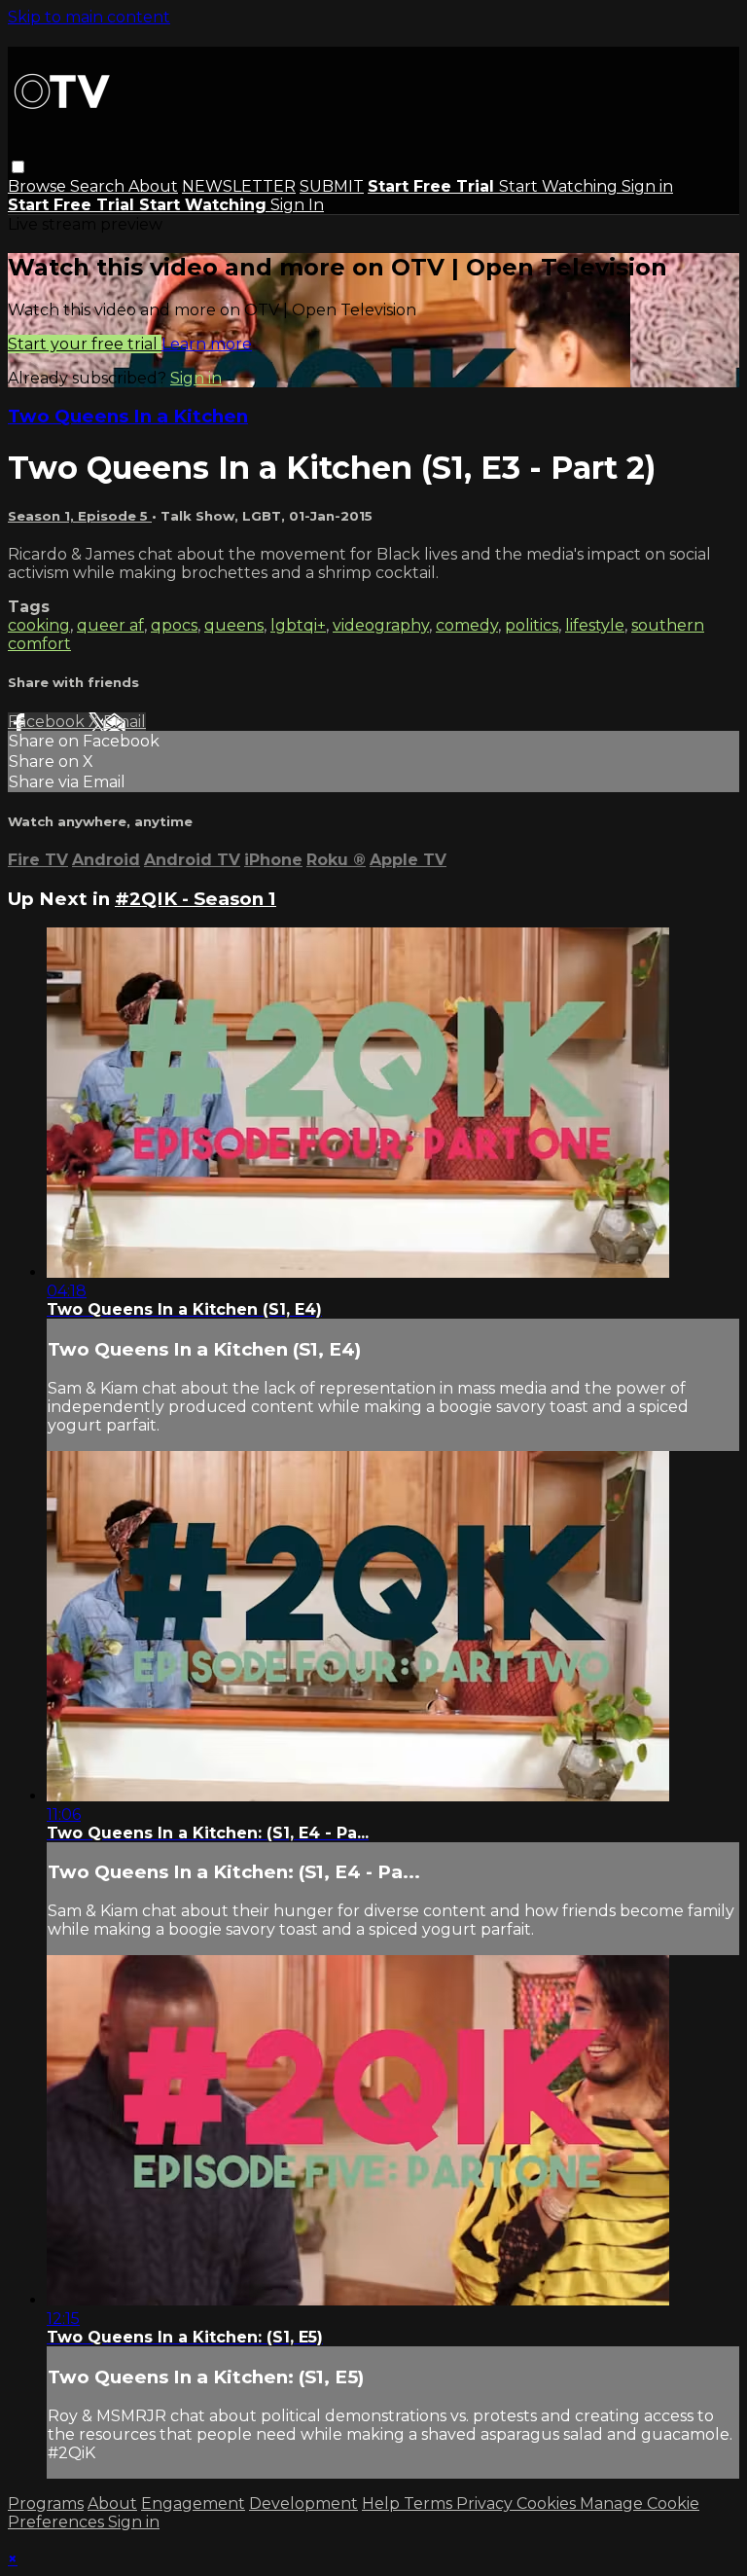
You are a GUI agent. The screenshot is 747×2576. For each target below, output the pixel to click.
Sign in (647, 186)
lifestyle (595, 625)
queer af (110, 625)
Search (99, 186)
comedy (467, 625)
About (153, 186)
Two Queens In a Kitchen (128, 416)
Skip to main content (89, 17)
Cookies (548, 2503)
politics (532, 625)
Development (303, 2503)
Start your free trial (85, 344)
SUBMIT (332, 186)
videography (381, 625)
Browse (39, 186)
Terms (430, 2503)
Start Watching (560, 186)
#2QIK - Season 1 (196, 899)
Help (383, 2503)
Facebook (48, 722)
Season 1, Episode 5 (80, 516)
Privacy (486, 2503)
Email (124, 722)
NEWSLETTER (239, 186)
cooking (39, 625)
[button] (18, 167)
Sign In (297, 205)
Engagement (193, 2503)
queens (234, 625)
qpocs (174, 625)
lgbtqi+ (298, 625)
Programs (46, 2503)
